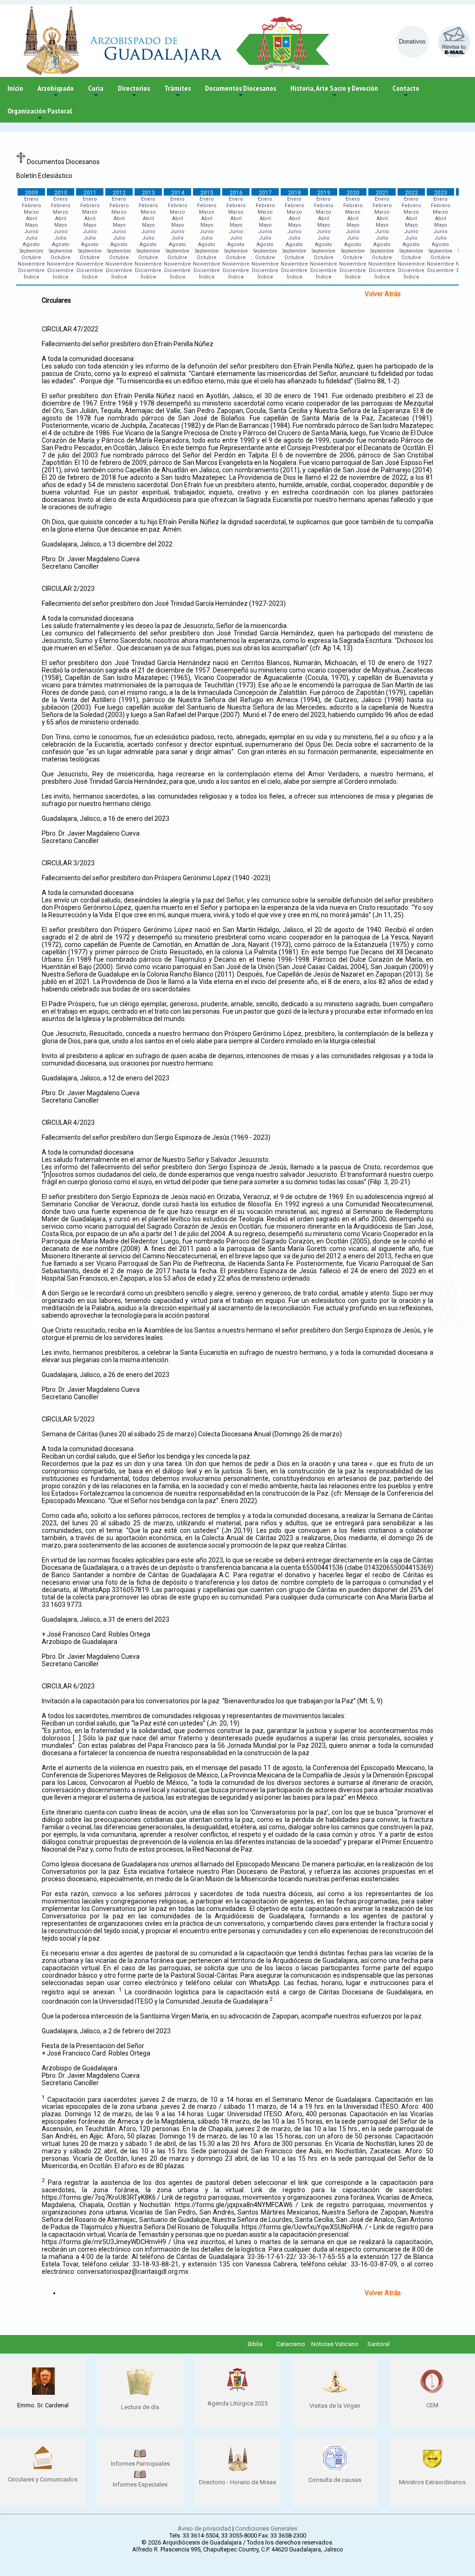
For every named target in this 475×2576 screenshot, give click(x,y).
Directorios (134, 92)
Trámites (177, 92)
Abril (32, 219)
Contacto (406, 92)
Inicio (15, 88)
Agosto (31, 244)
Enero (31, 199)
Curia (96, 92)
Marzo (31, 212)
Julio (31, 238)
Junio (31, 232)
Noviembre (31, 264)
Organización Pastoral (40, 114)
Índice (32, 277)
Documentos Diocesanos (241, 92)
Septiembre (31, 251)
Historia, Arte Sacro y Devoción (334, 92)
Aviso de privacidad (204, 2528)
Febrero (32, 206)
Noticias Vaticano (335, 2344)
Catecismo (291, 2344)
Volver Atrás (383, 294)
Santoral (379, 2344)
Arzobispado (56, 92)
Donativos (412, 41)
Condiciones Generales (266, 2528)
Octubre (31, 257)
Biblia (255, 2344)
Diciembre (31, 270)
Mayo (32, 225)
